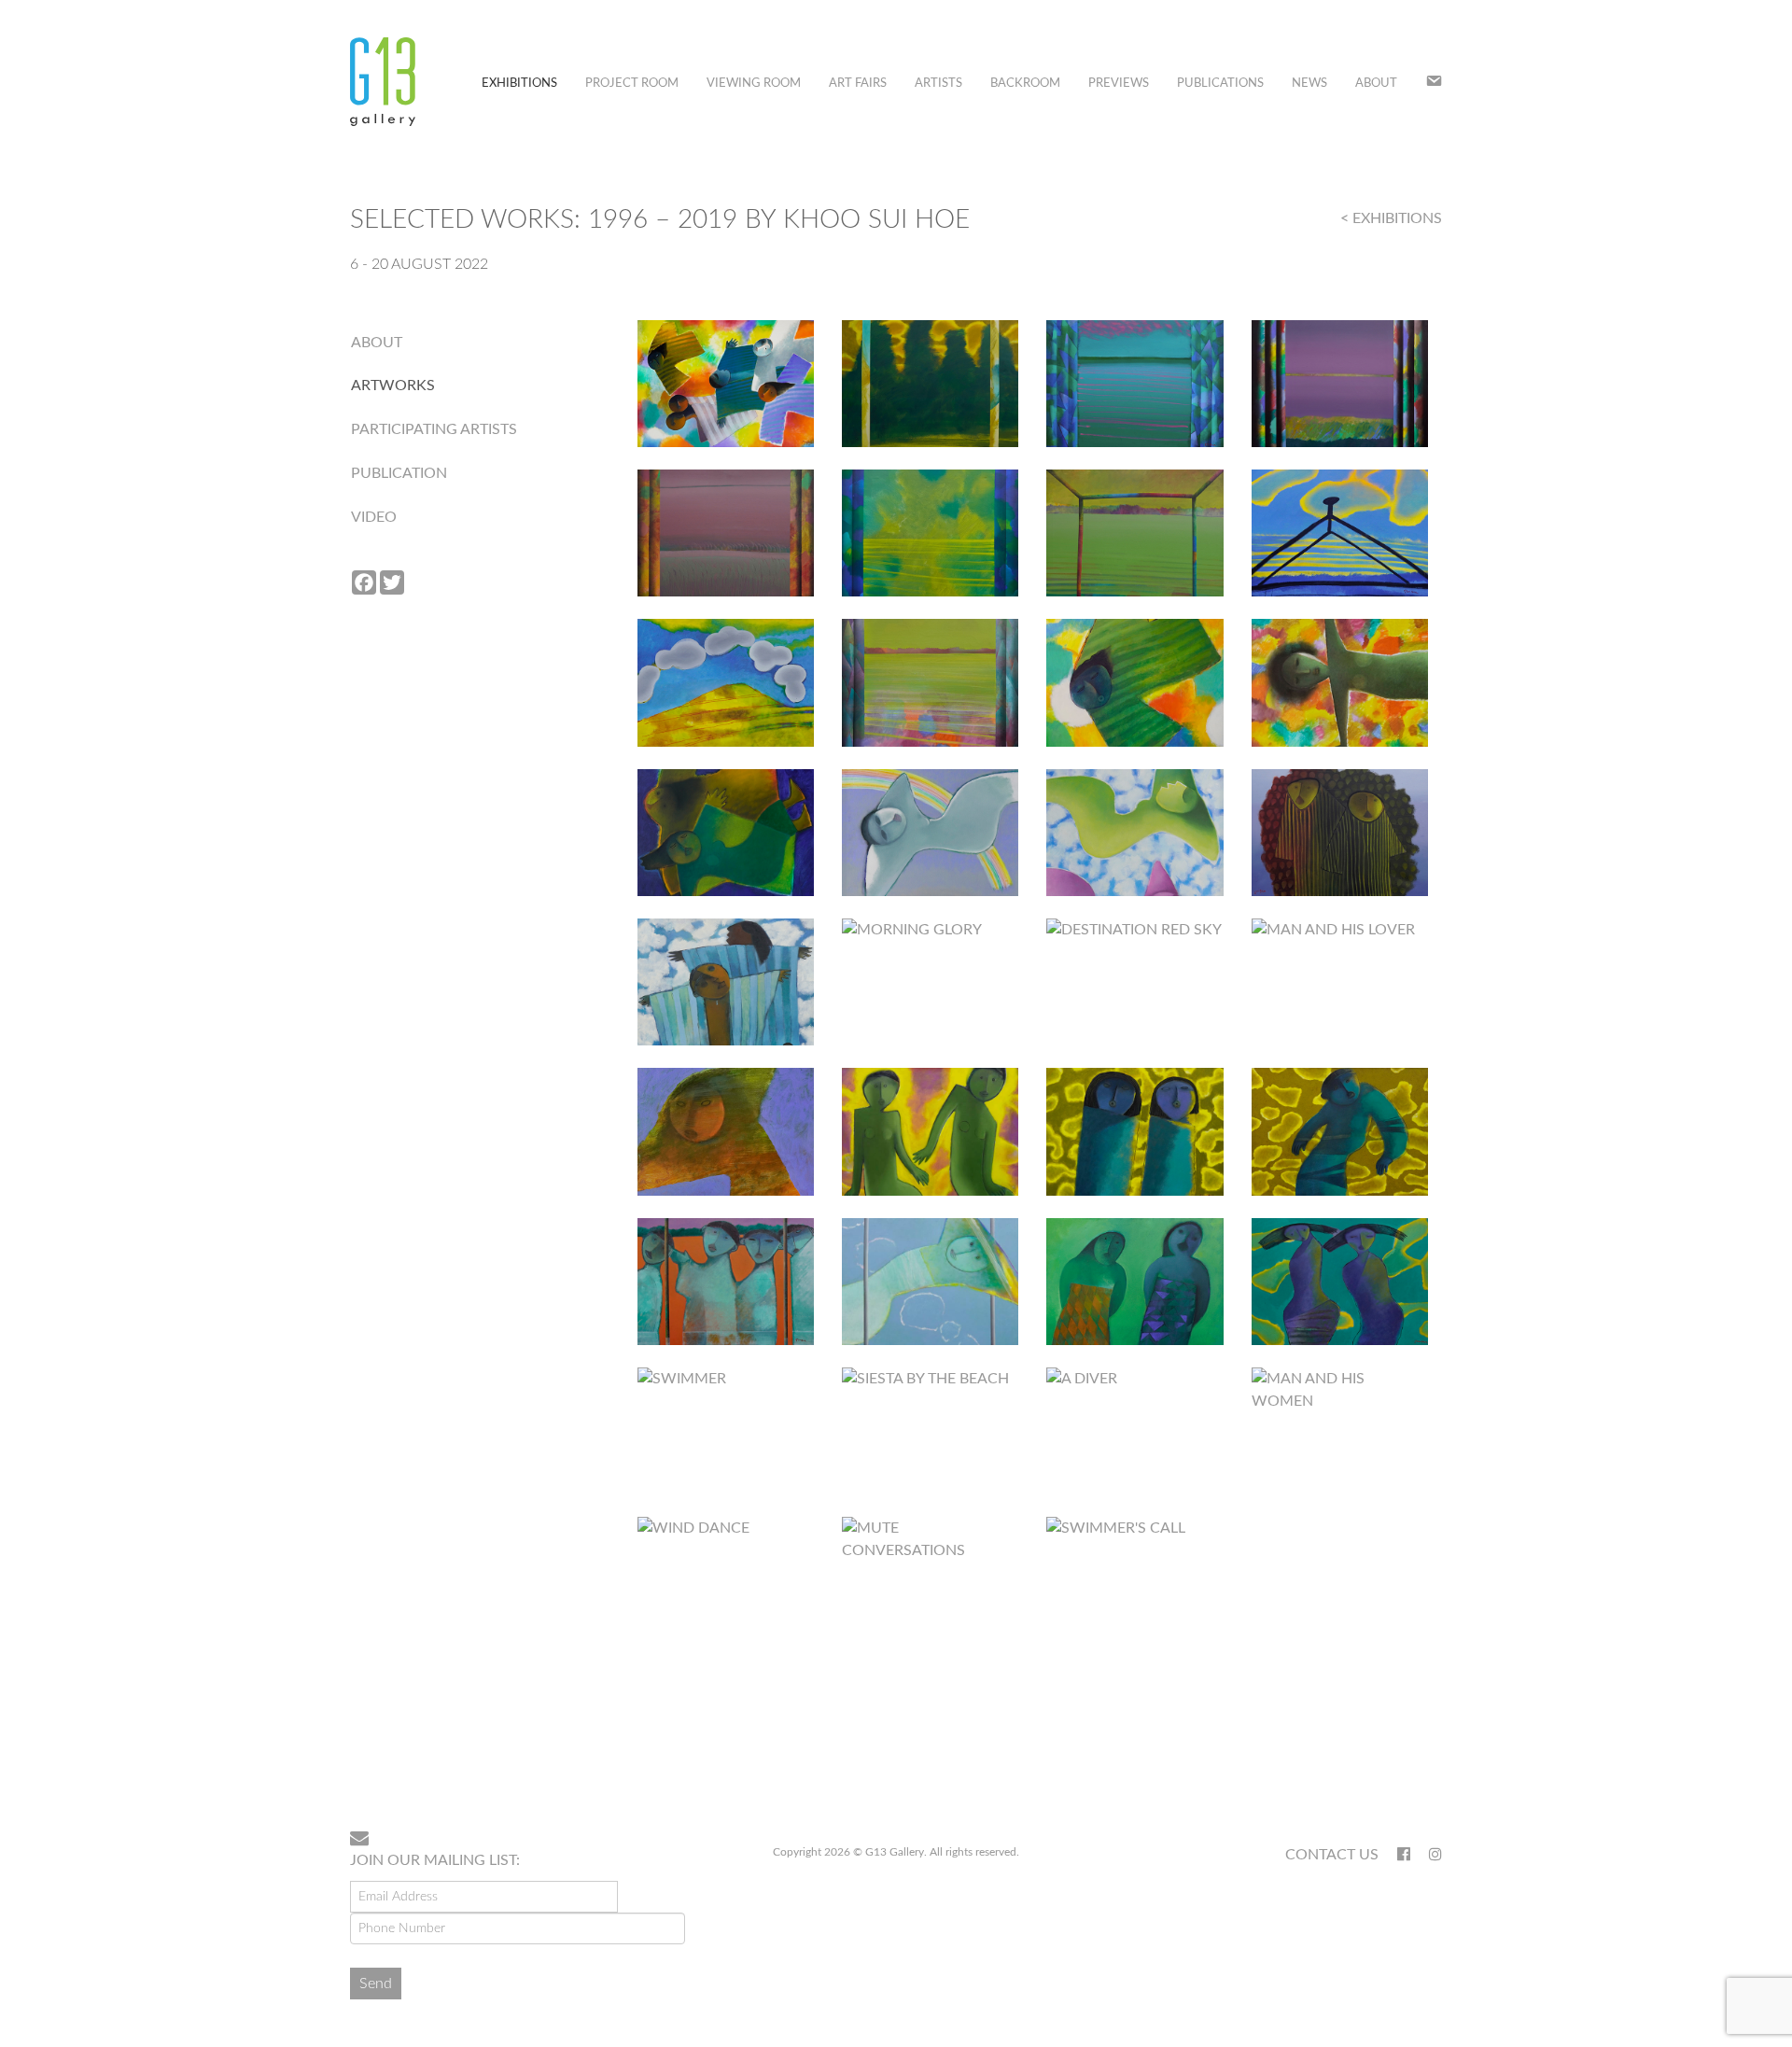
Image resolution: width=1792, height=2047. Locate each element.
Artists (938, 84)
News (1309, 84)
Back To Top (1394, 1756)
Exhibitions (519, 84)
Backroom (1025, 84)
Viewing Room (754, 84)
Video (374, 517)
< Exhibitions (1391, 218)
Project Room (632, 84)
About (1376, 84)
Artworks (393, 386)
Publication (399, 473)
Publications (1220, 84)
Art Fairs (858, 84)
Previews (1119, 84)
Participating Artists (434, 429)
